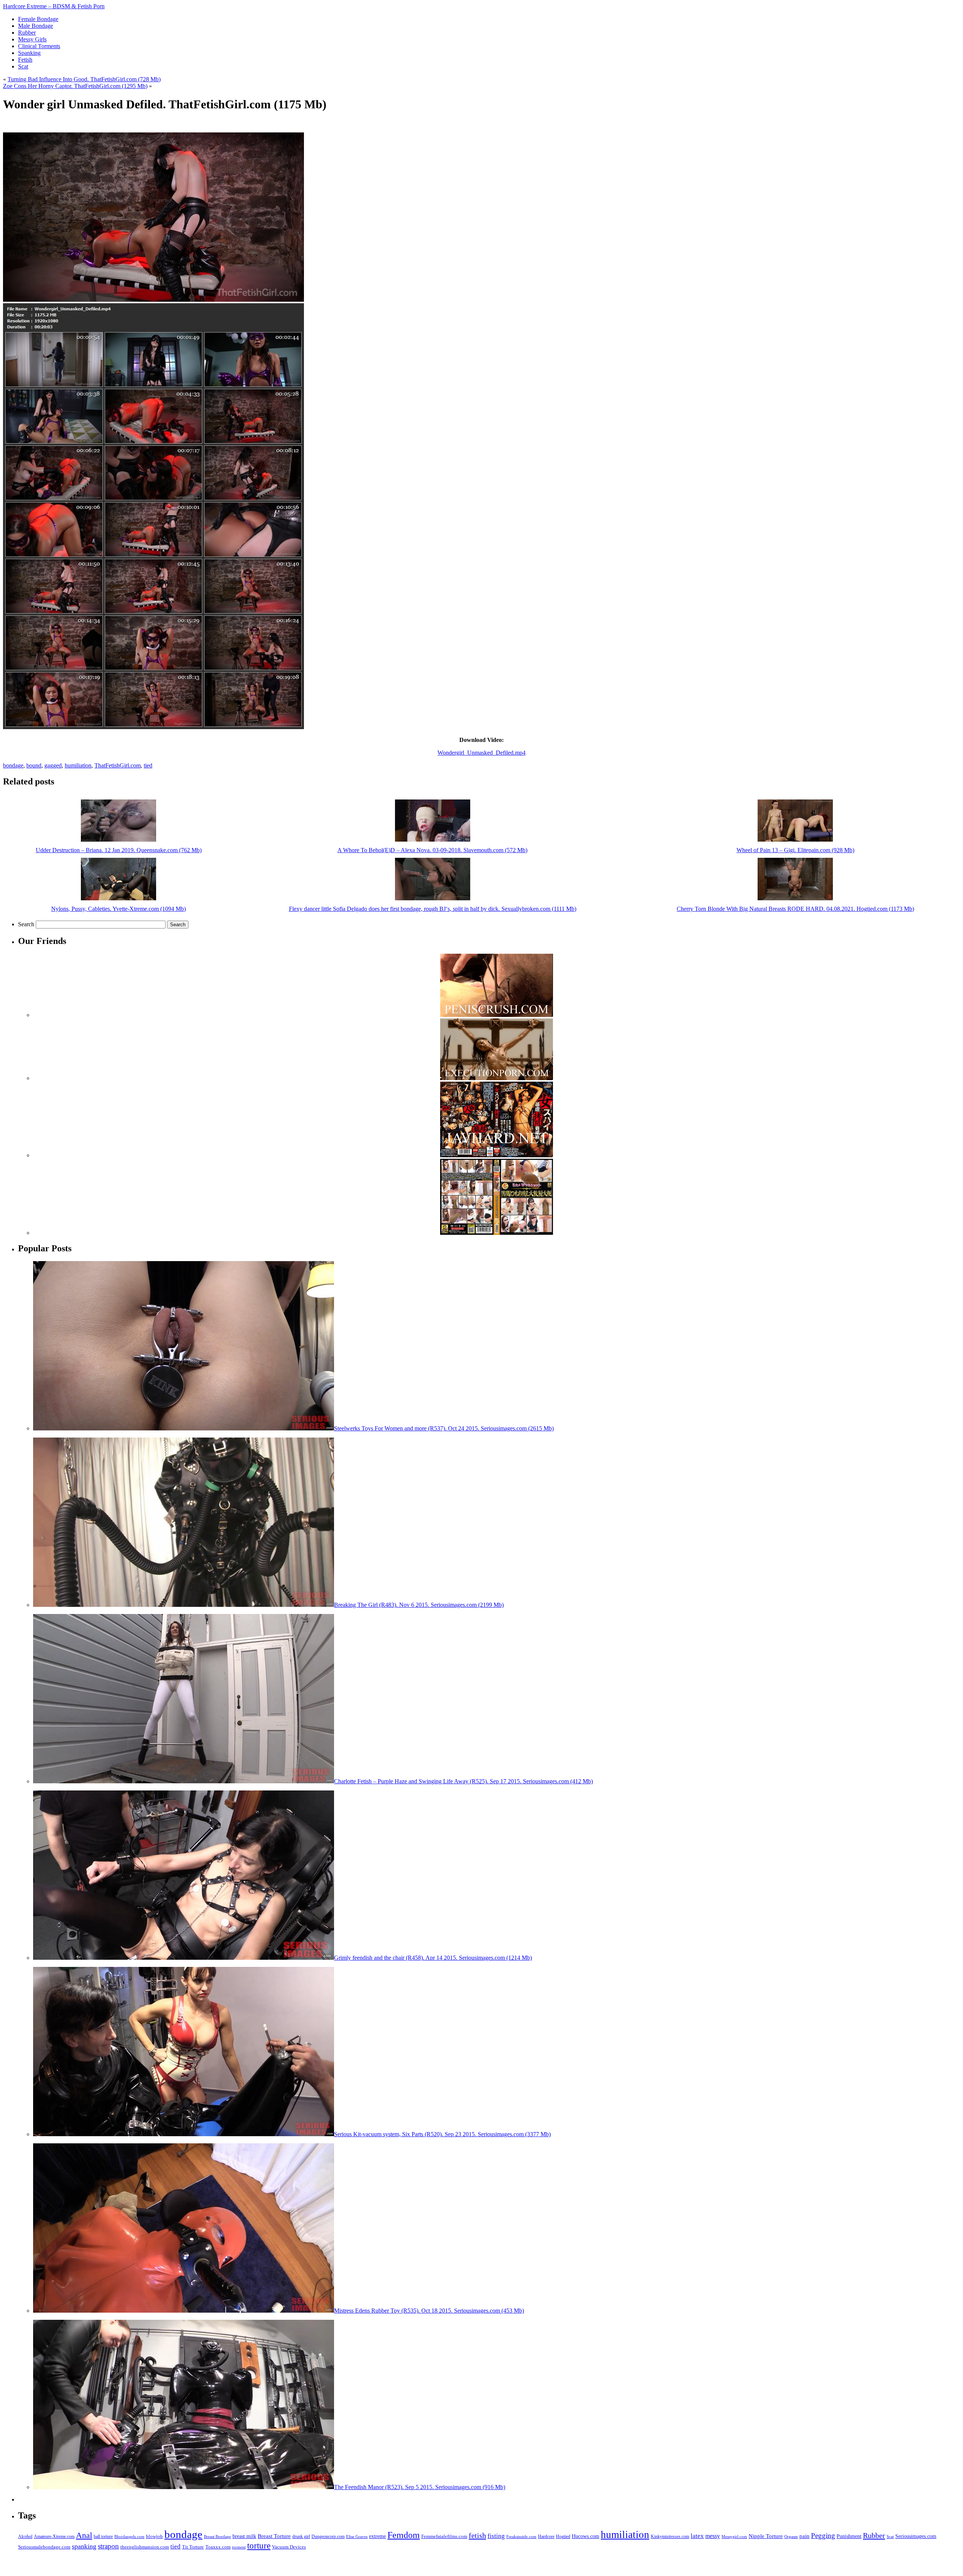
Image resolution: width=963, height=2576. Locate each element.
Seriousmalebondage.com (44, 2547)
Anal (84, 2535)
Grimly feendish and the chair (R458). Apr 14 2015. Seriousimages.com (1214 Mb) (433, 1958)
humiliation (78, 765)
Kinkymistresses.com (670, 2537)
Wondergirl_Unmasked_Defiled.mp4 (481, 753)
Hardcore (546, 2536)
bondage (13, 765)
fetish (477, 2535)
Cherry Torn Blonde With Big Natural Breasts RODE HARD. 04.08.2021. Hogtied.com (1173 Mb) (795, 909)
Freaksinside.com (521, 2536)
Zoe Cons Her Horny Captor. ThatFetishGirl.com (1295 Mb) (75, 86)
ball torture (103, 2536)
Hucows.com (586, 2536)
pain (804, 2536)
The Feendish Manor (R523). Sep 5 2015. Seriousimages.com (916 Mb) (420, 2487)
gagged (53, 765)
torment (239, 2547)
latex (697, 2536)
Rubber (874, 2535)
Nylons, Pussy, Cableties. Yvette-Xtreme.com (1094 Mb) (118, 909)
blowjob (154, 2536)
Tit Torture (193, 2547)
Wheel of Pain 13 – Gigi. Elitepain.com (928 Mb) (795, 850)
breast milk (244, 2536)
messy (713, 2536)
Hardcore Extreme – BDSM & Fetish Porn (54, 6)
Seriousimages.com (916, 2536)
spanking (84, 2546)
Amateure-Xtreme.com (54, 2536)
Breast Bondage (217, 2536)
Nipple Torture (766, 2536)
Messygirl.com (734, 2537)
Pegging (823, 2536)
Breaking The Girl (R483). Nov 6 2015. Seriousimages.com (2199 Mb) (419, 1605)
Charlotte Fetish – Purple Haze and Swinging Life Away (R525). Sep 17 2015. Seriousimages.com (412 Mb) (463, 1781)
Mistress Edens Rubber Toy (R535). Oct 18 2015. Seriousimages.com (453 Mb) (429, 2311)
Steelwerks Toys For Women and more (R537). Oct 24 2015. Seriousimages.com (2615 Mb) (444, 1428)
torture (259, 2546)
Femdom (404, 2535)
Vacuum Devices (289, 2547)
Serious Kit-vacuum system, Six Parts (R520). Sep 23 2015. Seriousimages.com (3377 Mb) (442, 2134)
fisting (496, 2536)
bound (34, 765)
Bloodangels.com (129, 2537)
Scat (890, 2536)
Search (26, 924)
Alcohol (25, 2537)
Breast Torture (274, 2536)
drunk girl (301, 2537)
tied (148, 765)
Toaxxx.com (218, 2547)
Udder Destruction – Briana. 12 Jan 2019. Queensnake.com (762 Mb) (119, 850)
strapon (108, 2546)
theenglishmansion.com (145, 2547)
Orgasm (791, 2536)
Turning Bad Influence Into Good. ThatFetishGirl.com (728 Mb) (84, 79)
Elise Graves (357, 2536)
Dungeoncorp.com (328, 2536)
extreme (377, 2536)
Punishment (849, 2536)
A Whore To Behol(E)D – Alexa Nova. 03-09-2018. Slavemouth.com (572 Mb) (432, 850)
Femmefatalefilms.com (444, 2536)
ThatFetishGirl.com (118, 765)
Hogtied (563, 2537)
